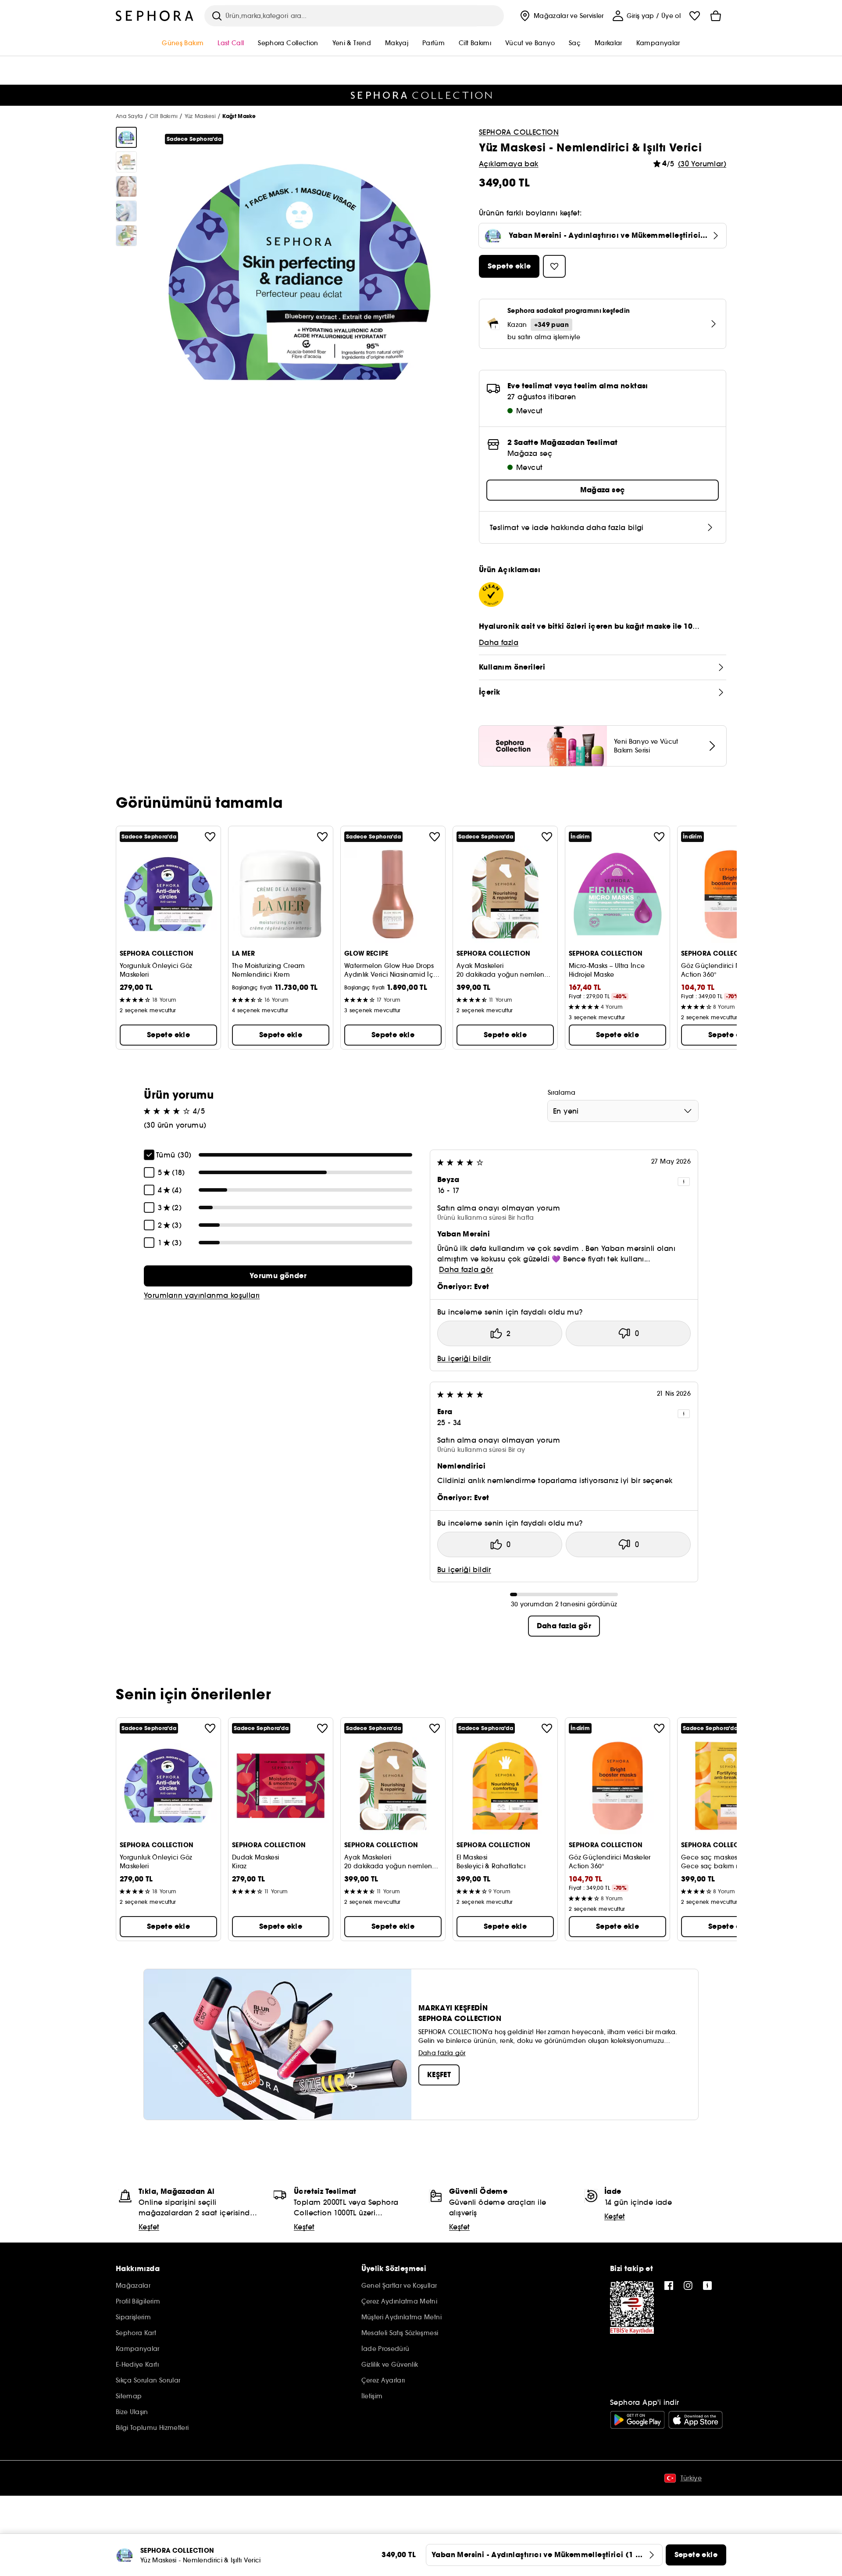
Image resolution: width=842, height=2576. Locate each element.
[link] (278, 1276)
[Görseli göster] (126, 137)
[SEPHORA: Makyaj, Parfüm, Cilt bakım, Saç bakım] (155, 16)
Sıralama (562, 1093)
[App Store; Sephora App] (696, 2420)
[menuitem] (561, 16)
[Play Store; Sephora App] (637, 2420)
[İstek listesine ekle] (210, 837)
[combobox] (623, 1111)
